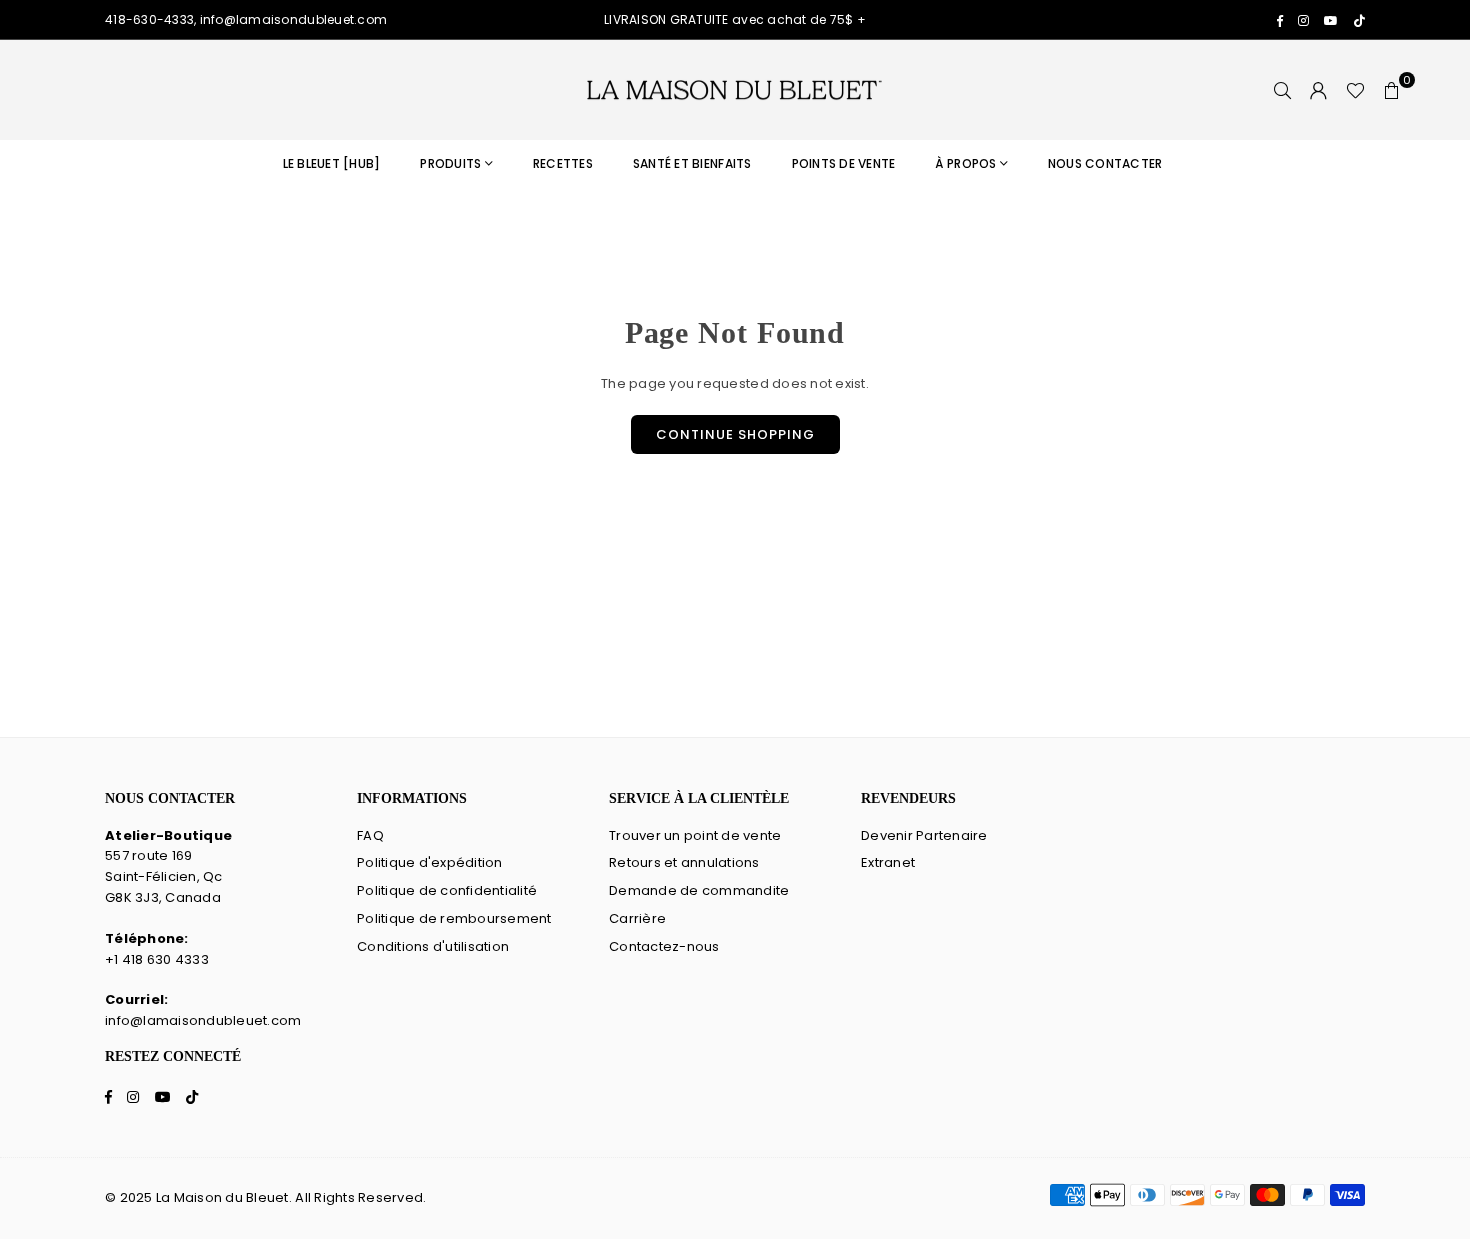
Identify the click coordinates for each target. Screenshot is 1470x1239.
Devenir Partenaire (924, 835)
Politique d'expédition (430, 862)
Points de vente (844, 163)
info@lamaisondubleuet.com (203, 1020)
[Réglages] (1319, 90)
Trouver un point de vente (695, 835)
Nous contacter (1105, 163)
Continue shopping (735, 434)
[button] (1392, 90)
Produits (450, 163)
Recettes (563, 163)
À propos (965, 163)
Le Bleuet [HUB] (332, 163)
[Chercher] (1283, 90)
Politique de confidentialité (447, 890)
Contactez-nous (664, 946)
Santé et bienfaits (692, 163)
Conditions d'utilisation (433, 946)
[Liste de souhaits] (1355, 90)
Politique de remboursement (454, 918)
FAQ (370, 835)
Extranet (888, 862)
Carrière (637, 918)
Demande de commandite (699, 890)
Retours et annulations (684, 862)
